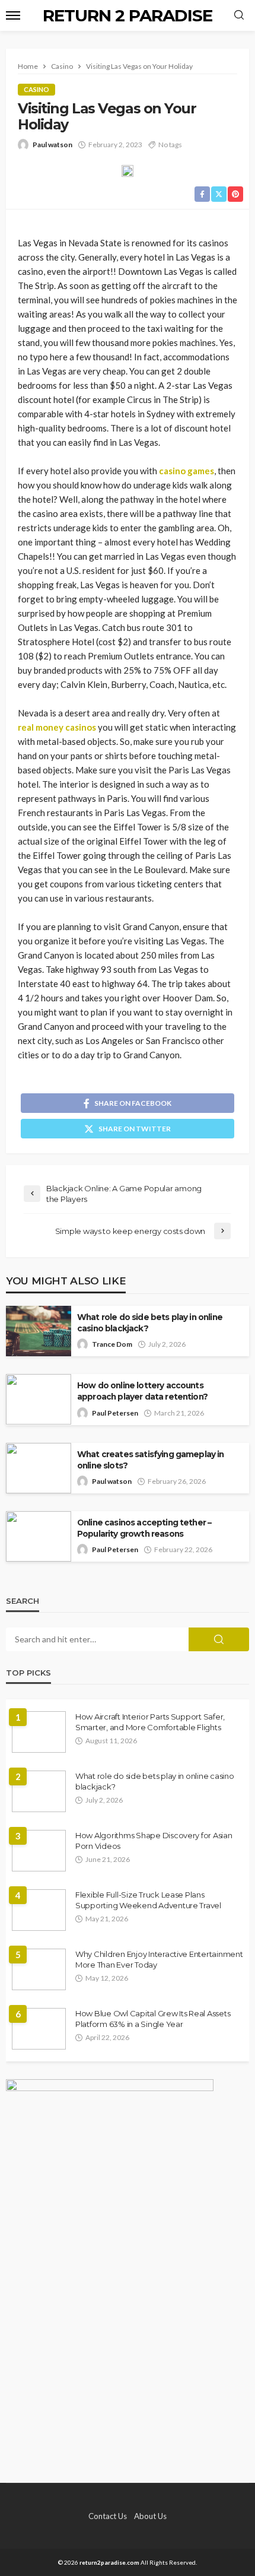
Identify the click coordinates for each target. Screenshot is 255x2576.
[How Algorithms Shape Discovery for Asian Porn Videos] (39, 1851)
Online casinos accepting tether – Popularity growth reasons (144, 1528)
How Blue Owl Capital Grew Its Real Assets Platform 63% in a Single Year (153, 2019)
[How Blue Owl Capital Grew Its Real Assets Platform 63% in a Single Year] (39, 2029)
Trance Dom (112, 1344)
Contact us (108, 2516)
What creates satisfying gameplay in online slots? (151, 1460)
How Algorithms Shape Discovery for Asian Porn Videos (154, 1841)
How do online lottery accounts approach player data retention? (142, 1391)
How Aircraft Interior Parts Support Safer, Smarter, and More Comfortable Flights (150, 1722)
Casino (36, 89)
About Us (150, 2516)
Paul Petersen (115, 1413)
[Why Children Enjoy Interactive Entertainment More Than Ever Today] (39, 1969)
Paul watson (52, 145)
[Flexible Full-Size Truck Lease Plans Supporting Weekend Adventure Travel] (39, 1910)
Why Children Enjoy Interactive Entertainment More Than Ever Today (159, 1959)
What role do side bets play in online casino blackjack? (150, 1323)
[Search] (239, 15)
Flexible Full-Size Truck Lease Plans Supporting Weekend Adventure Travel (148, 1900)
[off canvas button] (13, 15)
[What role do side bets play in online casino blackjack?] (39, 1791)
